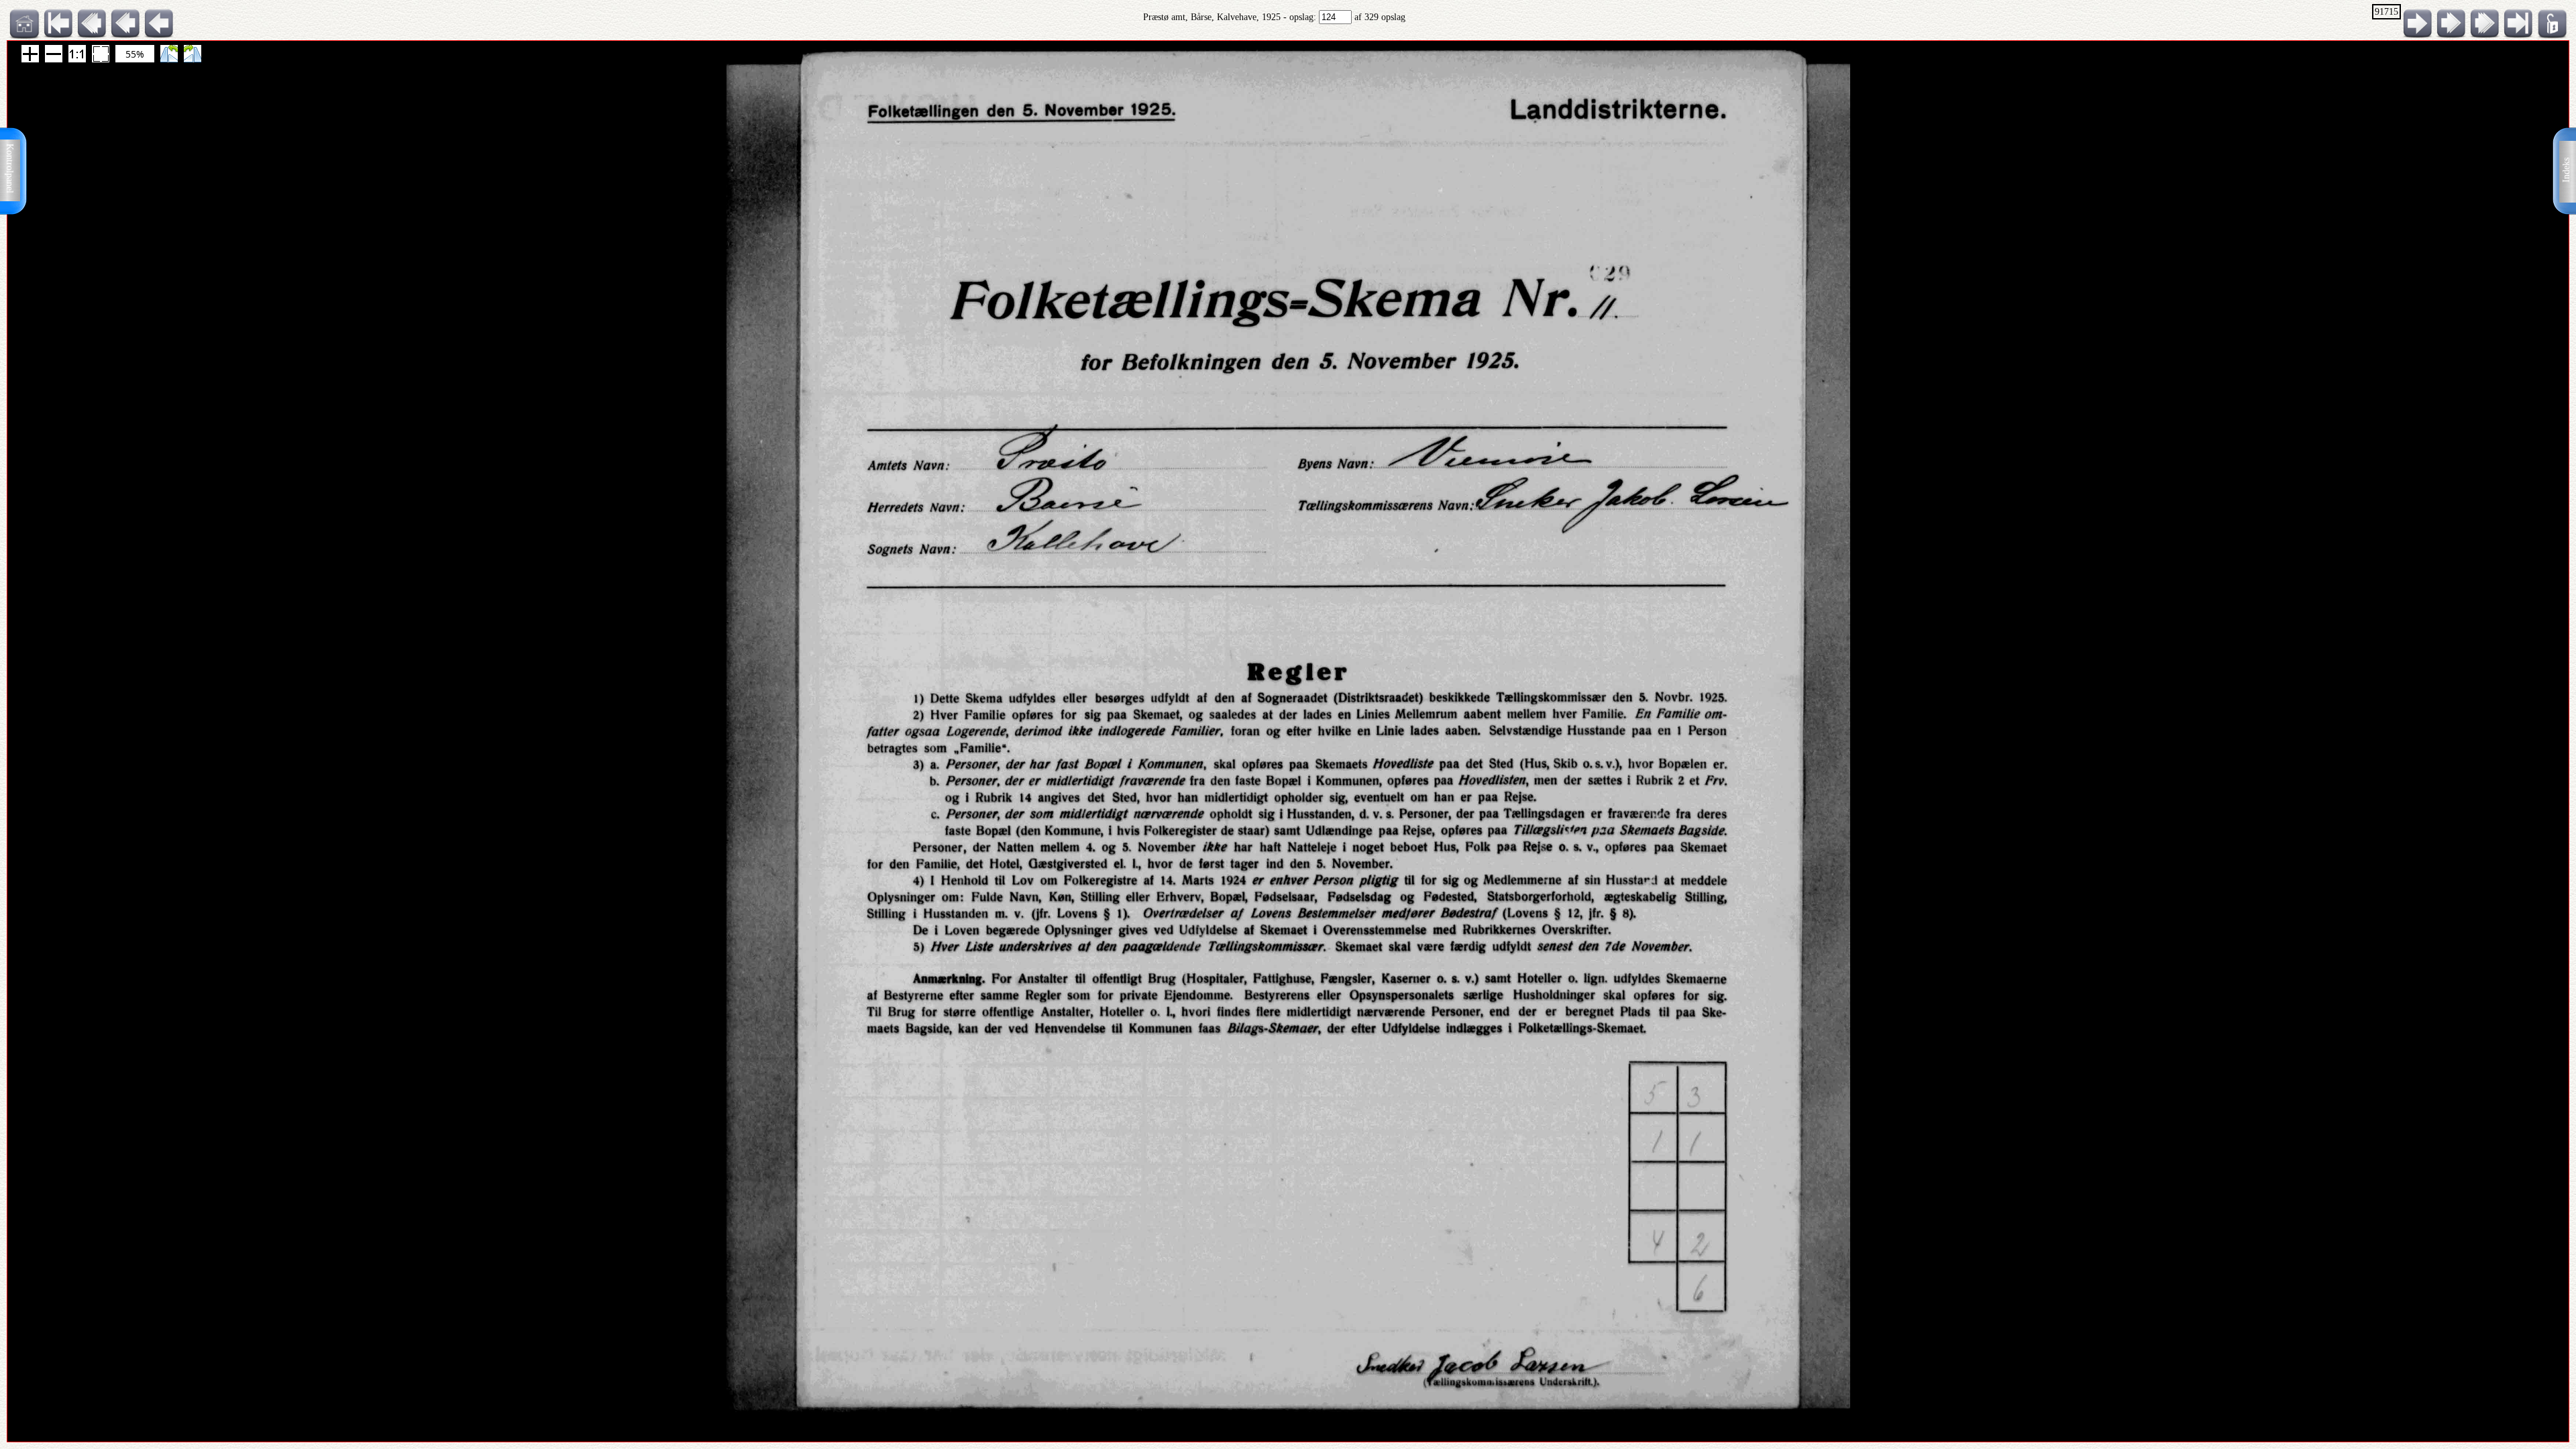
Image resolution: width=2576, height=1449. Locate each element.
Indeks (2566, 170)
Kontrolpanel (10, 168)
